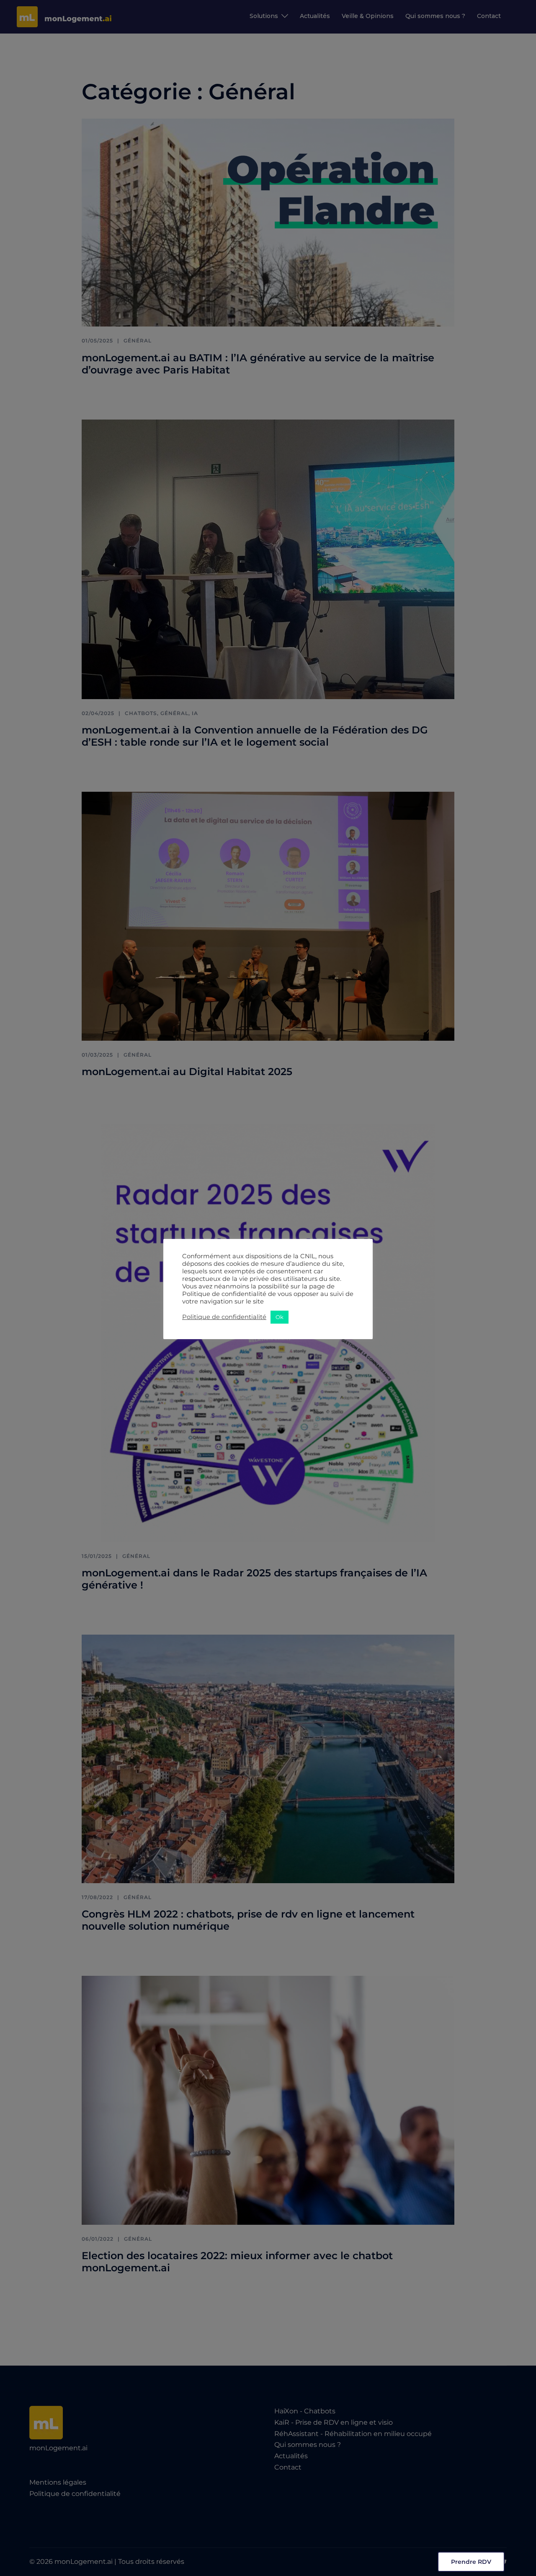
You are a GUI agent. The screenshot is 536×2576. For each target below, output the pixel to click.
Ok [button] (280, 1317)
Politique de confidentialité (224, 1317)
